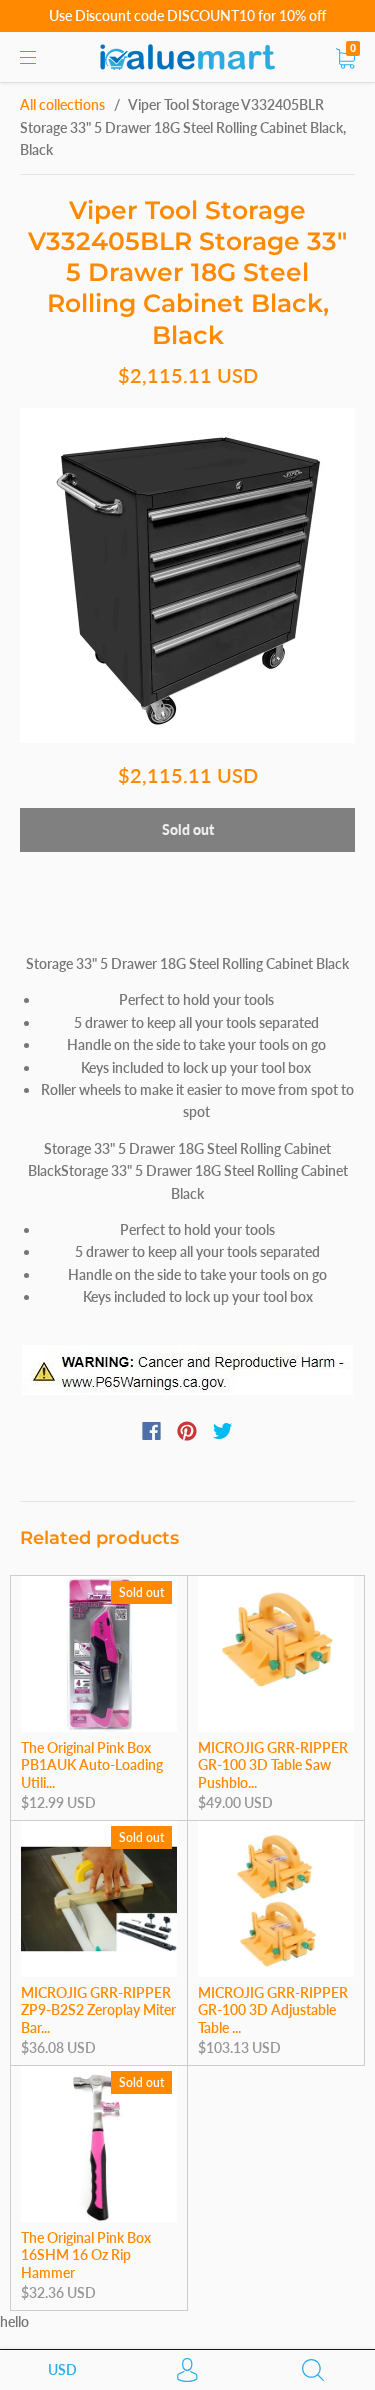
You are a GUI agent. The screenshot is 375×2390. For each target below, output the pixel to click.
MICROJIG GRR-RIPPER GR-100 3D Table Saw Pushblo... (273, 1765)
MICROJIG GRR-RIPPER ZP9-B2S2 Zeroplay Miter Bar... (98, 2010)
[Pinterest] (187, 1431)
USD (62, 2369)
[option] (187, 575)
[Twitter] (223, 1431)
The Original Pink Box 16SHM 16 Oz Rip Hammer (86, 2255)
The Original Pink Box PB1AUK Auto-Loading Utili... (92, 1765)
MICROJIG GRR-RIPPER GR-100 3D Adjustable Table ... (273, 2010)
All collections (62, 104)
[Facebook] (151, 1431)
